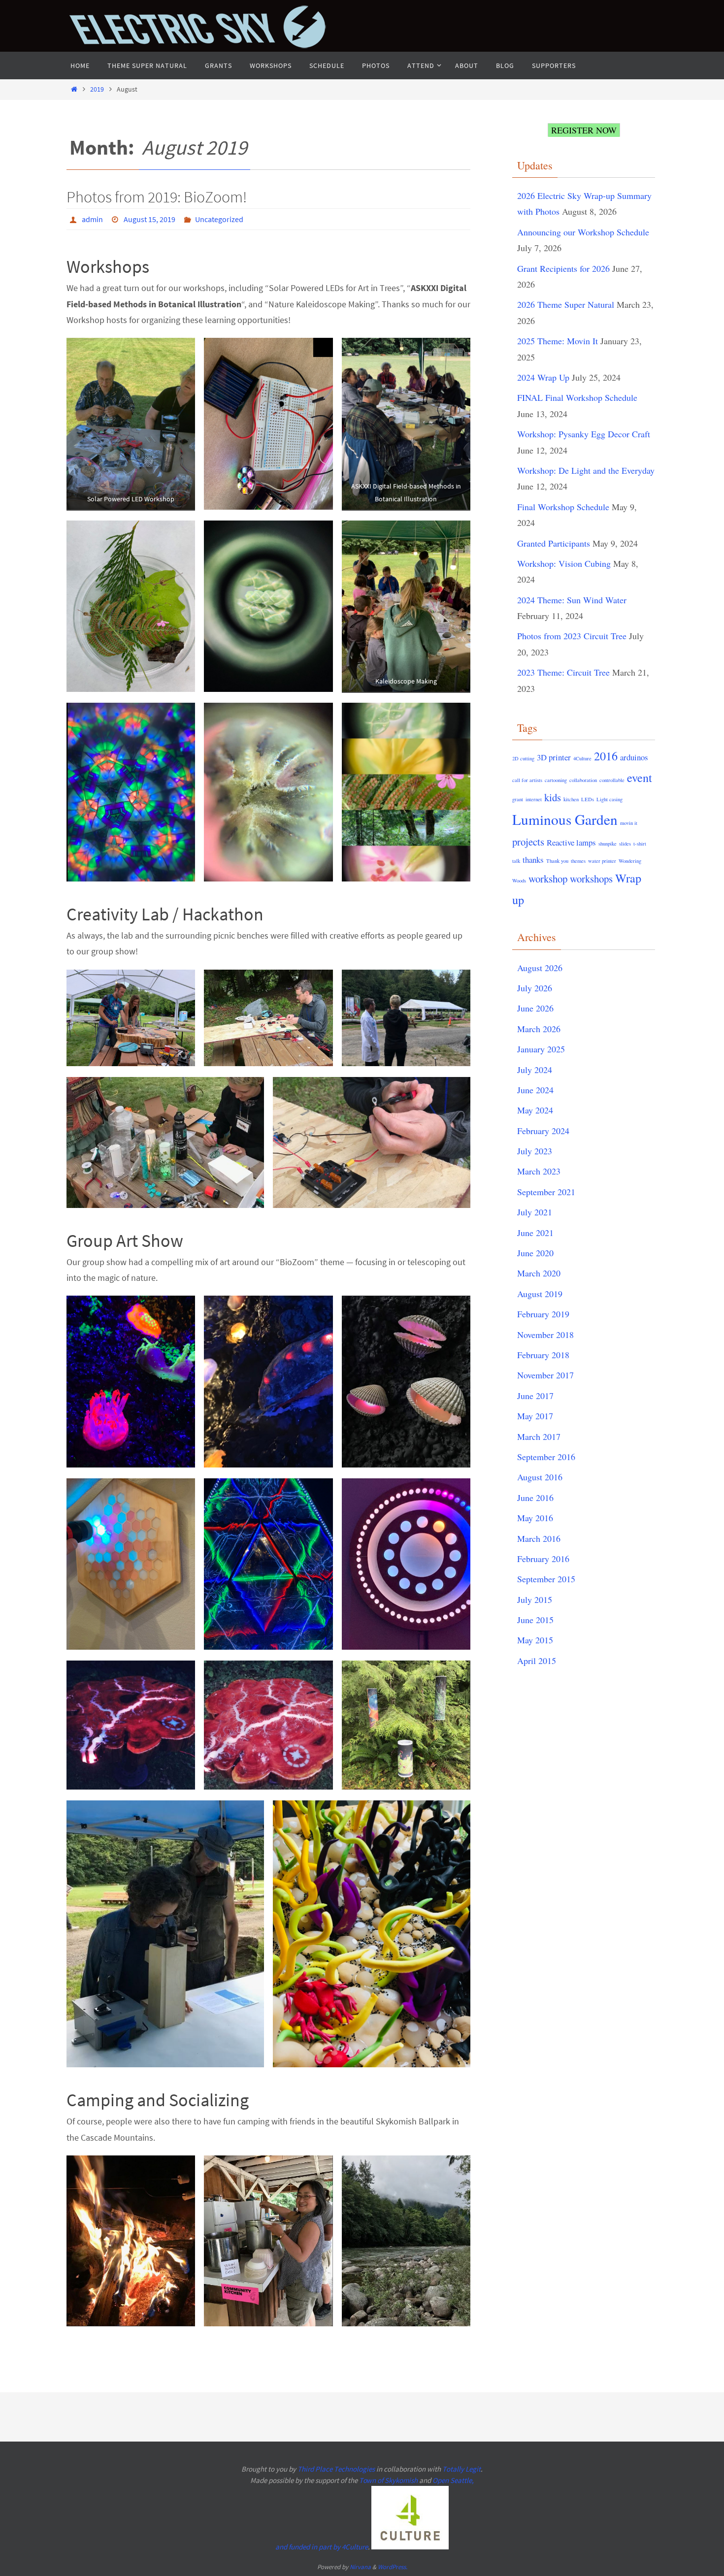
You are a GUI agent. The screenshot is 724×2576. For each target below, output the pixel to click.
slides (625, 844)
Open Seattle (452, 2480)
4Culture (582, 758)
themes (578, 861)
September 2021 (546, 1192)
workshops (591, 879)
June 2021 (535, 1233)
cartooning (556, 780)
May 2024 (535, 1110)
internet (534, 799)
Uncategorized (219, 219)
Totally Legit (461, 2469)
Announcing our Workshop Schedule (583, 232)
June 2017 (535, 1396)
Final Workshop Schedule (563, 507)
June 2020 (535, 1253)
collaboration (583, 780)
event (640, 777)
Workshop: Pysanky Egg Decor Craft (584, 434)
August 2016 (540, 1477)
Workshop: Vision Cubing (564, 563)
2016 (606, 756)
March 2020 (539, 1273)
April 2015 (537, 1661)
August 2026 (540, 968)
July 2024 (535, 1070)
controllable (612, 780)
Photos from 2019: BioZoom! (157, 197)
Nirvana (360, 2567)
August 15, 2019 (149, 219)
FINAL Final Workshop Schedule (577, 397)
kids (553, 797)
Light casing (609, 799)
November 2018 (545, 1335)
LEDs (588, 799)
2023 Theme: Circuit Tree (563, 672)
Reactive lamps (571, 842)
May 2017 (535, 1416)
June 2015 (535, 1620)
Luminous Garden (565, 819)
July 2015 (535, 1599)
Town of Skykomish (388, 2480)
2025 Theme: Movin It (558, 341)
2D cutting (523, 758)
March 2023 (539, 1171)
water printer (602, 861)
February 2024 (543, 1131)
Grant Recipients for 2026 (563, 268)
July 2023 (535, 1151)
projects (528, 842)
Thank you (557, 861)
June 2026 (535, 1008)
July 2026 (535, 988)
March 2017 (539, 1436)
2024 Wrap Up (543, 377)
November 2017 (545, 1375)
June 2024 (535, 1090)
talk (516, 861)
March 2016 (539, 1538)
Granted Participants (554, 543)
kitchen (571, 799)
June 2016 (535, 1498)
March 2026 (539, 1029)
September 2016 (546, 1457)
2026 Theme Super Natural (566, 304)
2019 (97, 89)
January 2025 (541, 1049)
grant (518, 799)
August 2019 (540, 1294)
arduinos (634, 757)
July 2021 (535, 1212)
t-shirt (640, 844)
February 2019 (543, 1314)
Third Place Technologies (336, 2469)
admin (92, 219)
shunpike (608, 844)
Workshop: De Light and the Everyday (586, 470)
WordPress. (393, 2567)
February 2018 (543, 1355)
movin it (629, 823)
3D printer (554, 757)
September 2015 (546, 1579)
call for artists (527, 780)
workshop (548, 879)
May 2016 (535, 1518)
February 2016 (543, 1559)
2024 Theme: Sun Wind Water (572, 600)
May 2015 (535, 1640)
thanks (533, 860)
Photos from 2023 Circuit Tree (572, 636)
